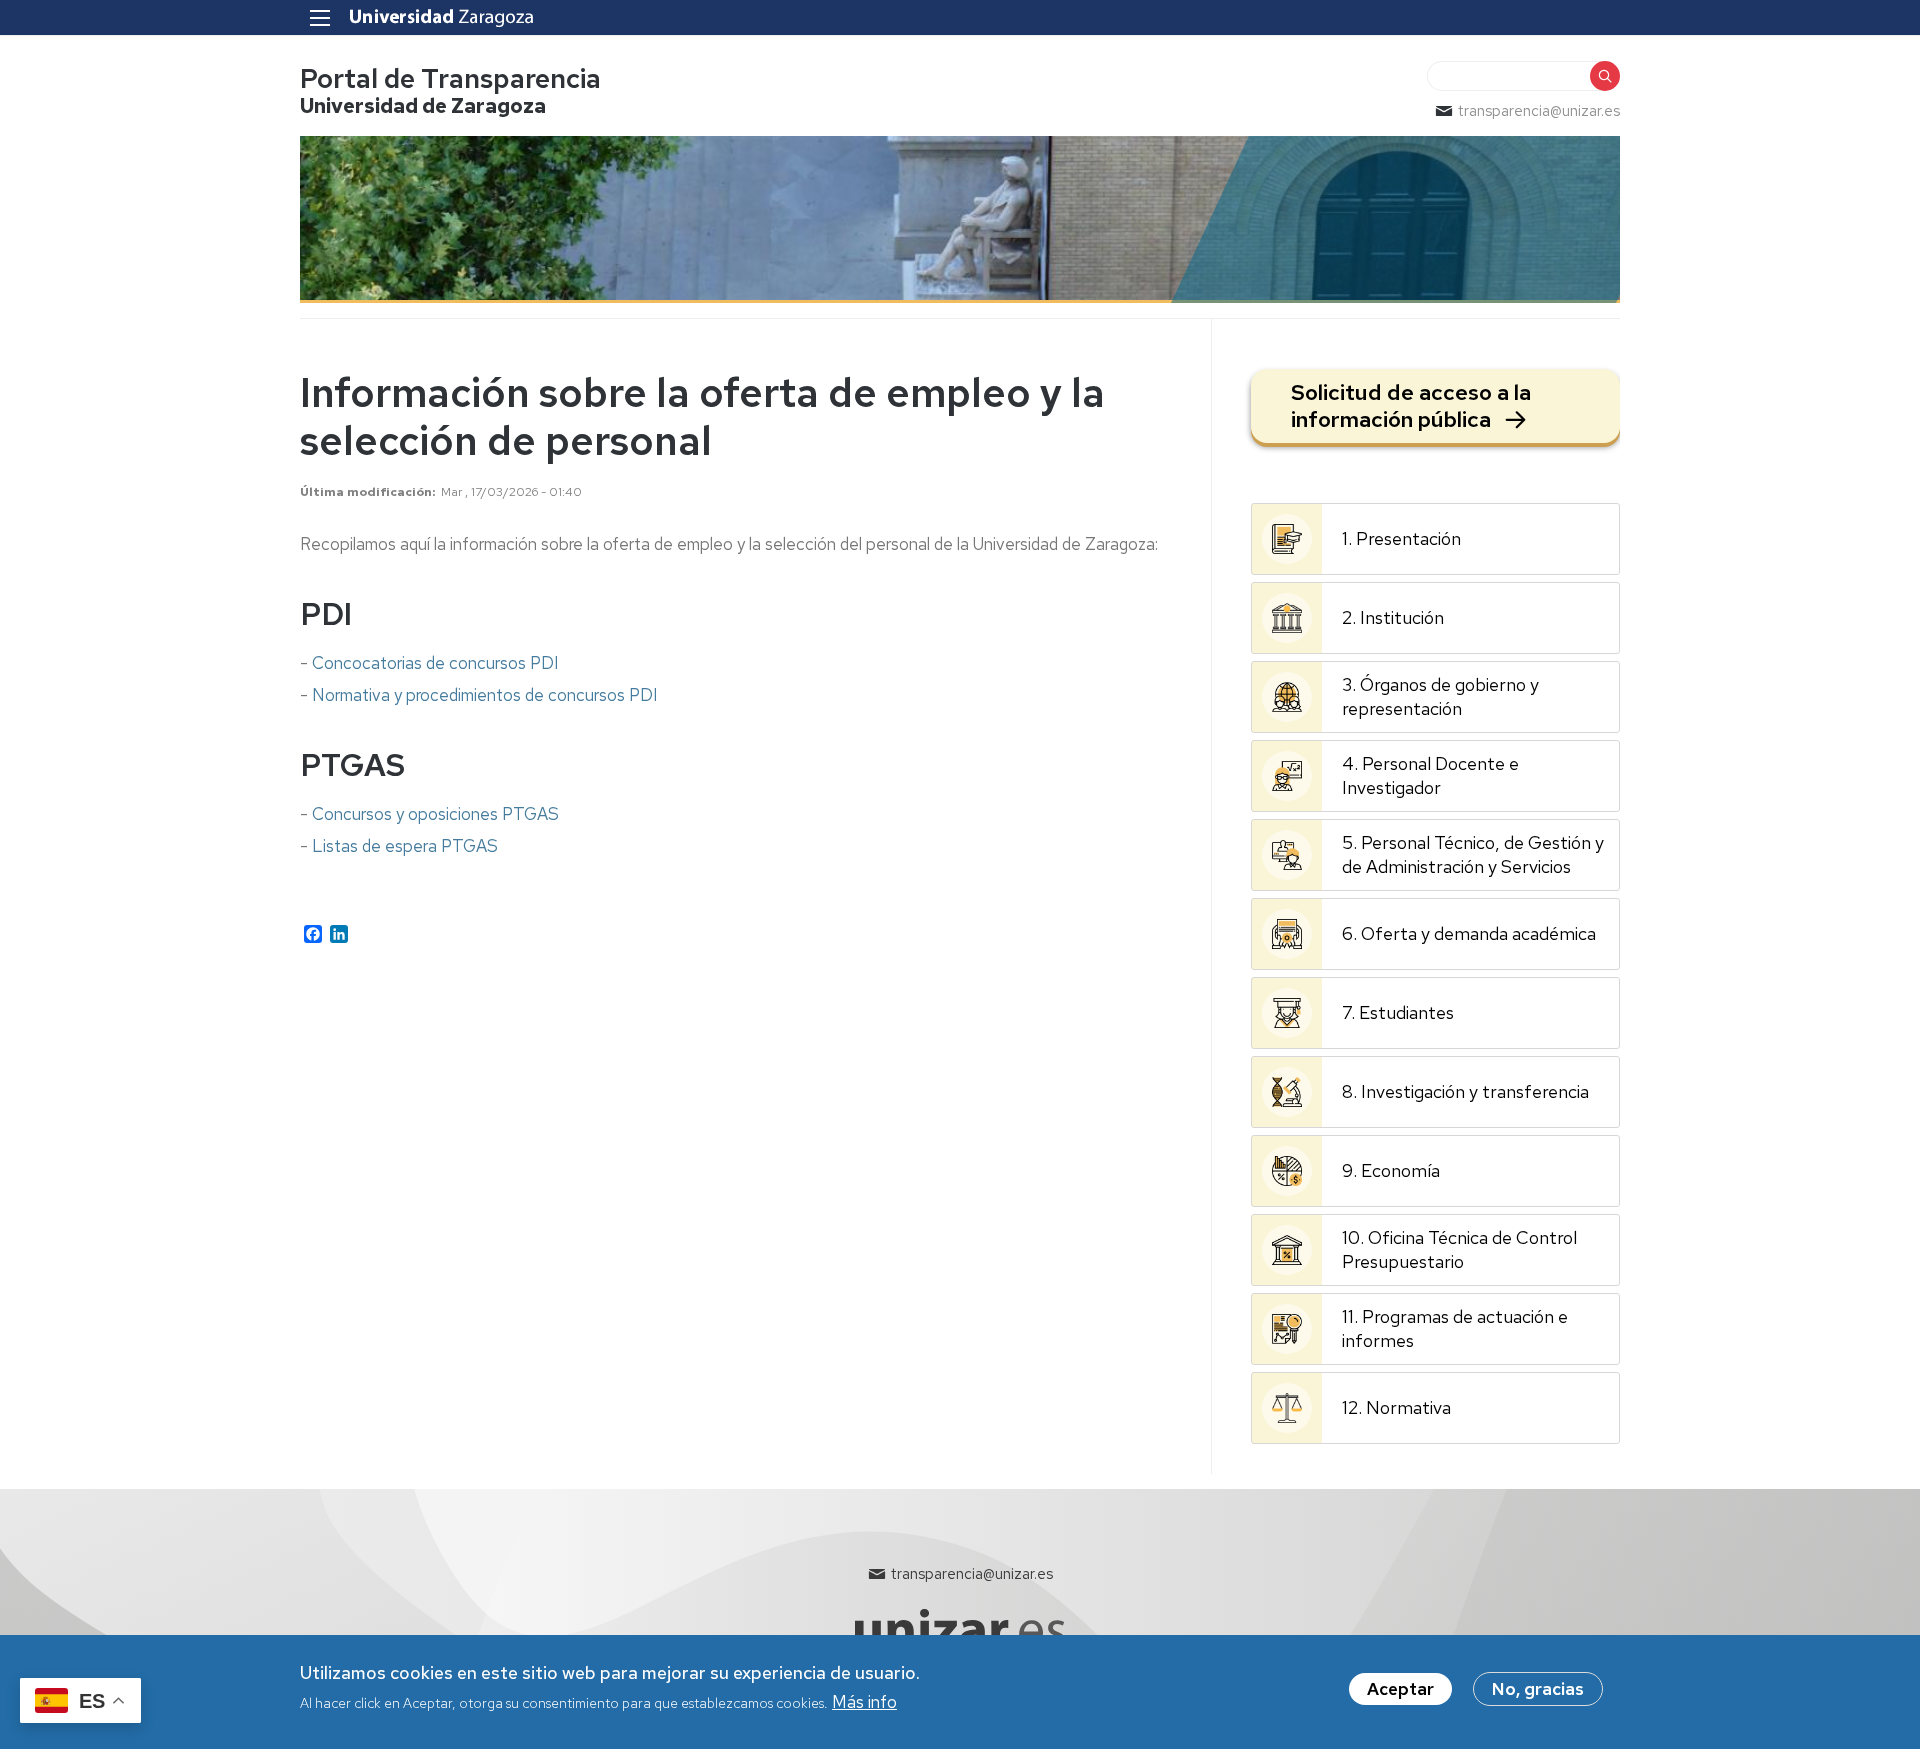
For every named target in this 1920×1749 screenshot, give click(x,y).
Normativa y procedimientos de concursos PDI (485, 695)
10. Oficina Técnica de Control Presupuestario (1459, 1249)
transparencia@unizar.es (1539, 111)
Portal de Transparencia (450, 78)
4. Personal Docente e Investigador (1430, 775)
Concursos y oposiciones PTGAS (435, 814)
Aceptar (1400, 1689)
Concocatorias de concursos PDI (435, 663)
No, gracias (1538, 1689)
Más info (864, 1702)
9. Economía (1391, 1170)
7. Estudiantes (1398, 1012)
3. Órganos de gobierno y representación (1440, 696)
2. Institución (1393, 617)
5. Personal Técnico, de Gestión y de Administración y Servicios (1473, 854)
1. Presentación (1401, 538)
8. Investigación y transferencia (1465, 1091)
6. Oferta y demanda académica (1469, 933)
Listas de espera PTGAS (405, 846)
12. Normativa (1396, 1407)
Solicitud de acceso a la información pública (1411, 406)
